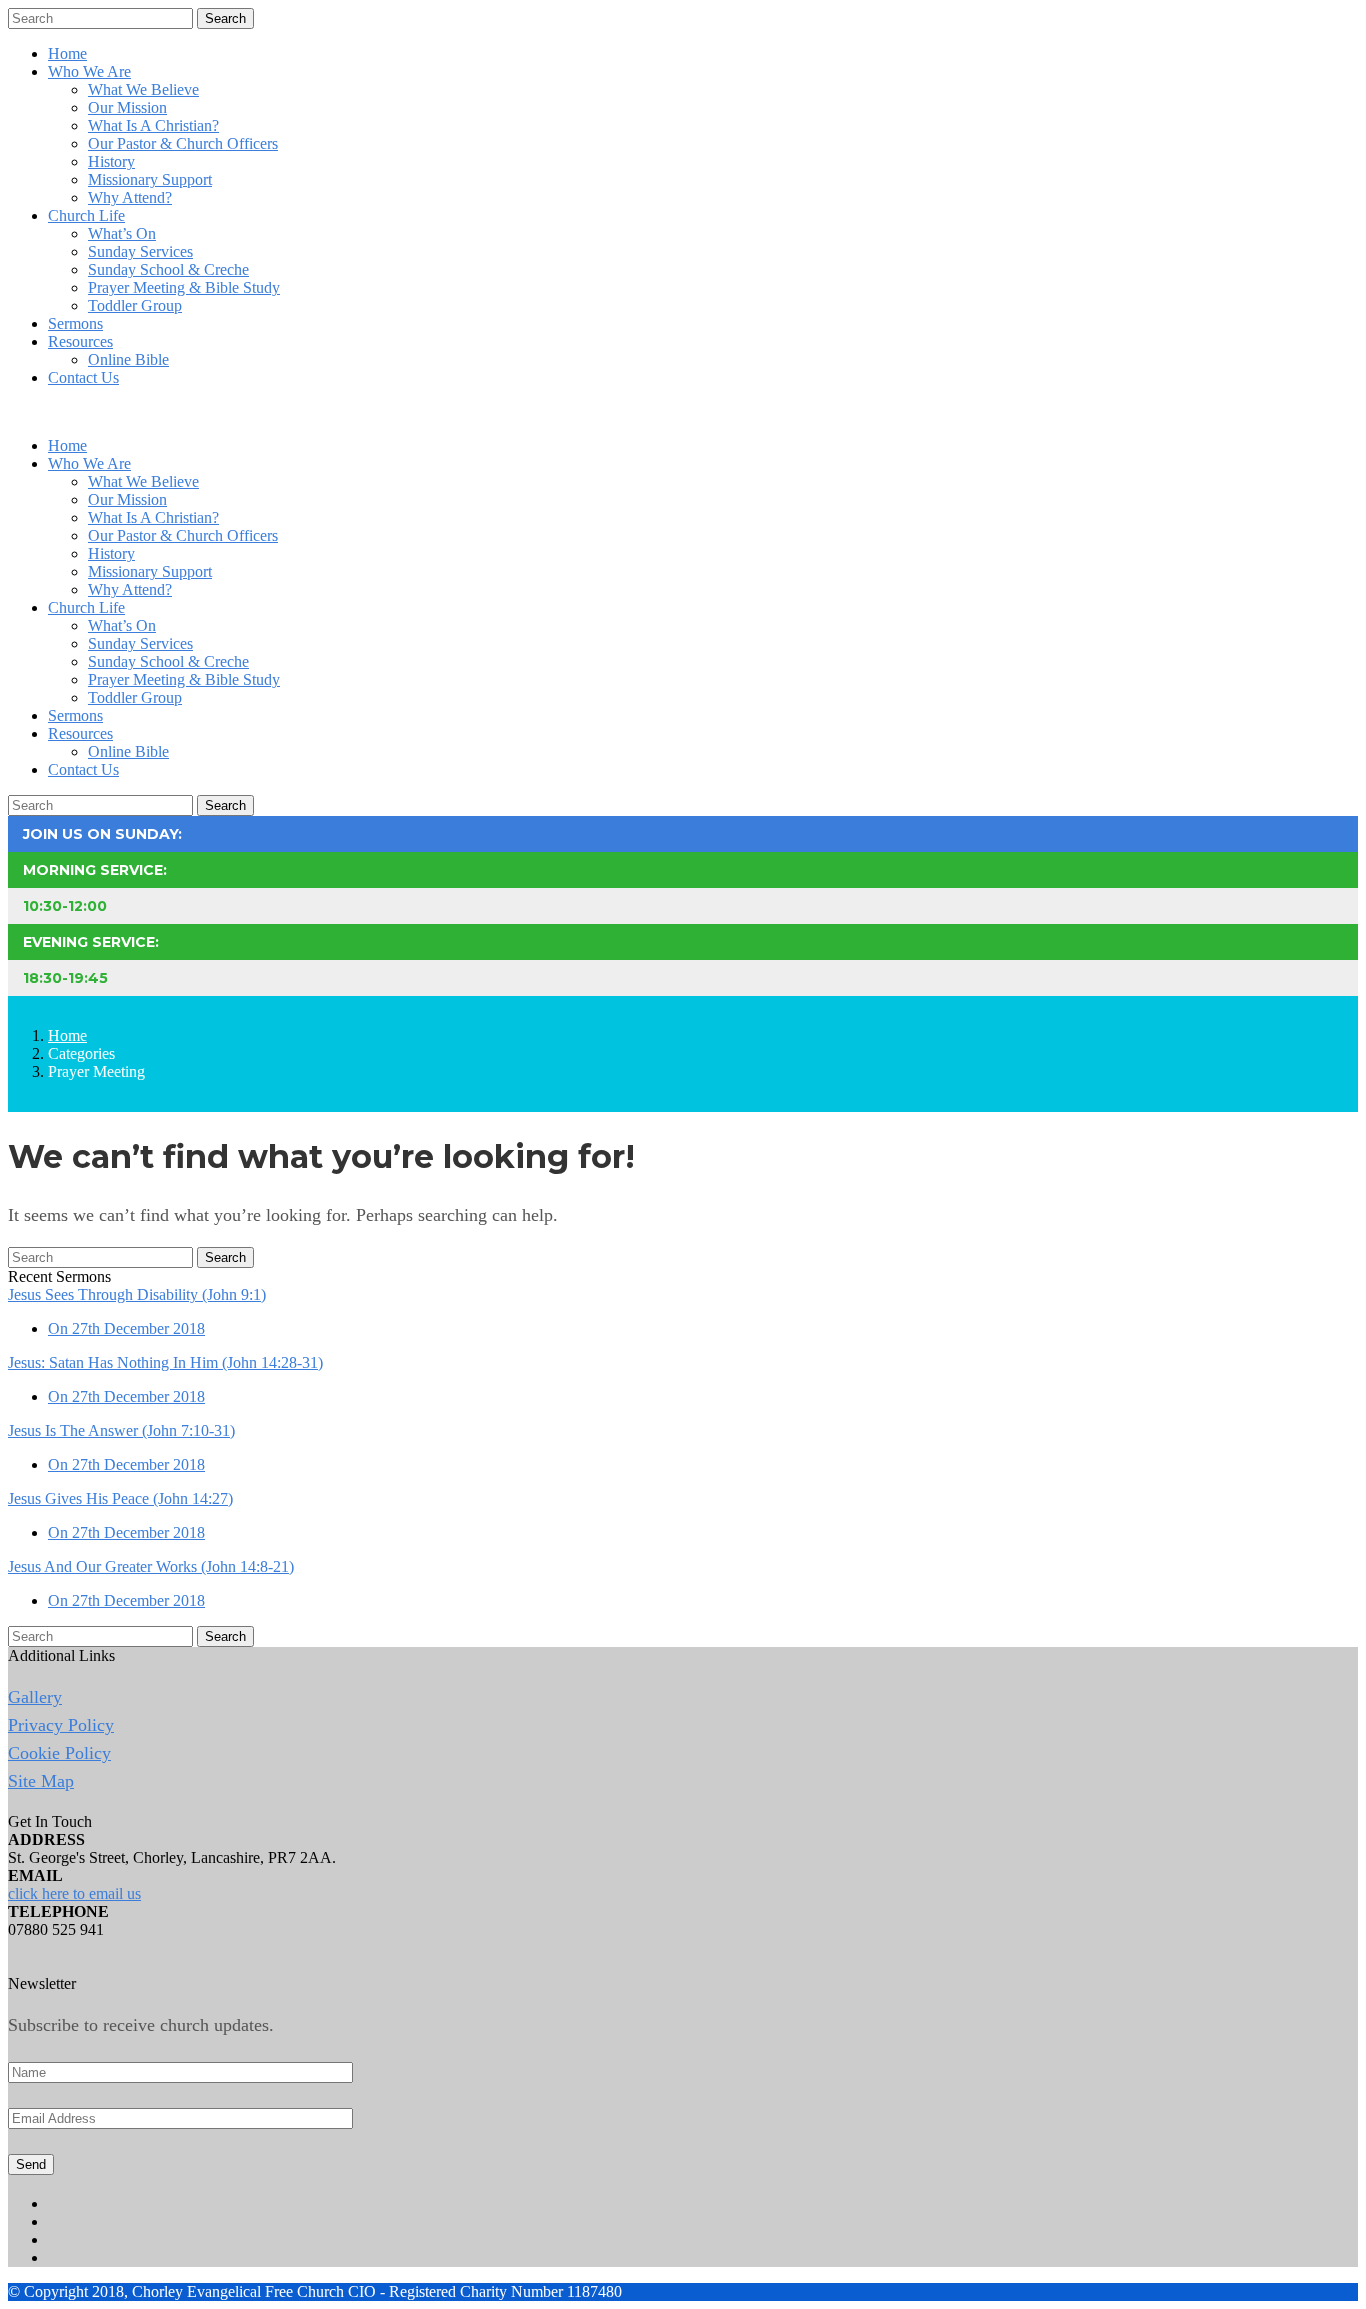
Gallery (35, 1697)
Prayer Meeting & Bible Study (184, 287)
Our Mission (127, 107)
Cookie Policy (59, 1753)
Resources (80, 341)
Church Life (86, 215)
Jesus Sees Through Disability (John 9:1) (137, 1294)
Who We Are (89, 71)
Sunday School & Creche (168, 269)
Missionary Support (150, 179)
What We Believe (143, 89)
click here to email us (74, 1893)
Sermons (75, 323)
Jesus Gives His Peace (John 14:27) (120, 1498)
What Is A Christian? (153, 125)
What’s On (122, 233)
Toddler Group (135, 305)
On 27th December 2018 (126, 1328)
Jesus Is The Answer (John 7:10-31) (121, 1430)
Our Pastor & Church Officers (183, 143)
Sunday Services (140, 251)
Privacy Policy (61, 1725)
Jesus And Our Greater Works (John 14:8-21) (151, 1566)
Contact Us (83, 377)
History (111, 161)
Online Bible (128, 359)
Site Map (41, 1781)
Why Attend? (130, 197)
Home (67, 53)
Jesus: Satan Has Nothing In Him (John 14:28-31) (165, 1362)
